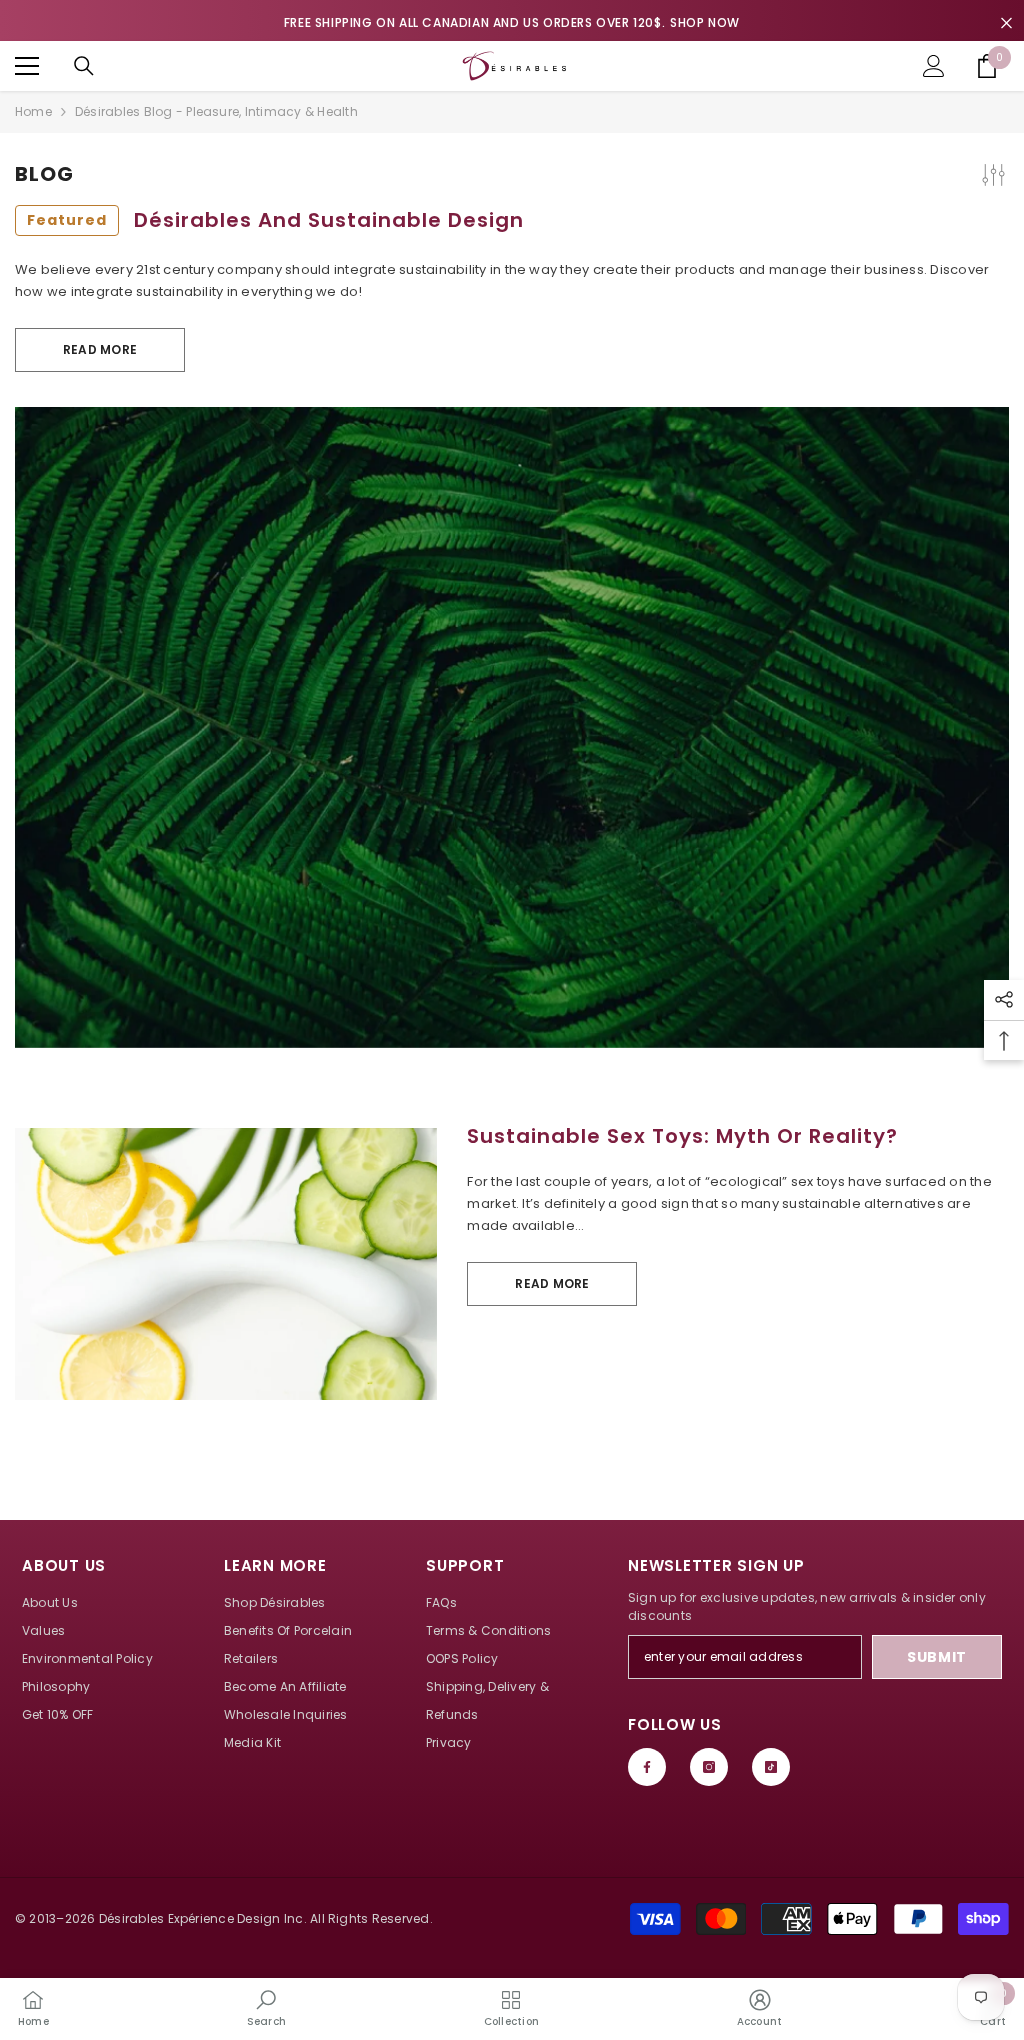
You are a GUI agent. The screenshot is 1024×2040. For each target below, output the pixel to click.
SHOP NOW (705, 22)
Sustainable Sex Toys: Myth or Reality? (682, 1136)
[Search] (84, 66)
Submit (937, 1657)
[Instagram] (709, 1767)
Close (1006, 23)
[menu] (27, 66)
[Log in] (934, 66)
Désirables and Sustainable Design (275, 220)
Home (33, 111)
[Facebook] (647, 1767)
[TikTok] (771, 1767)
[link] (266, 2008)
